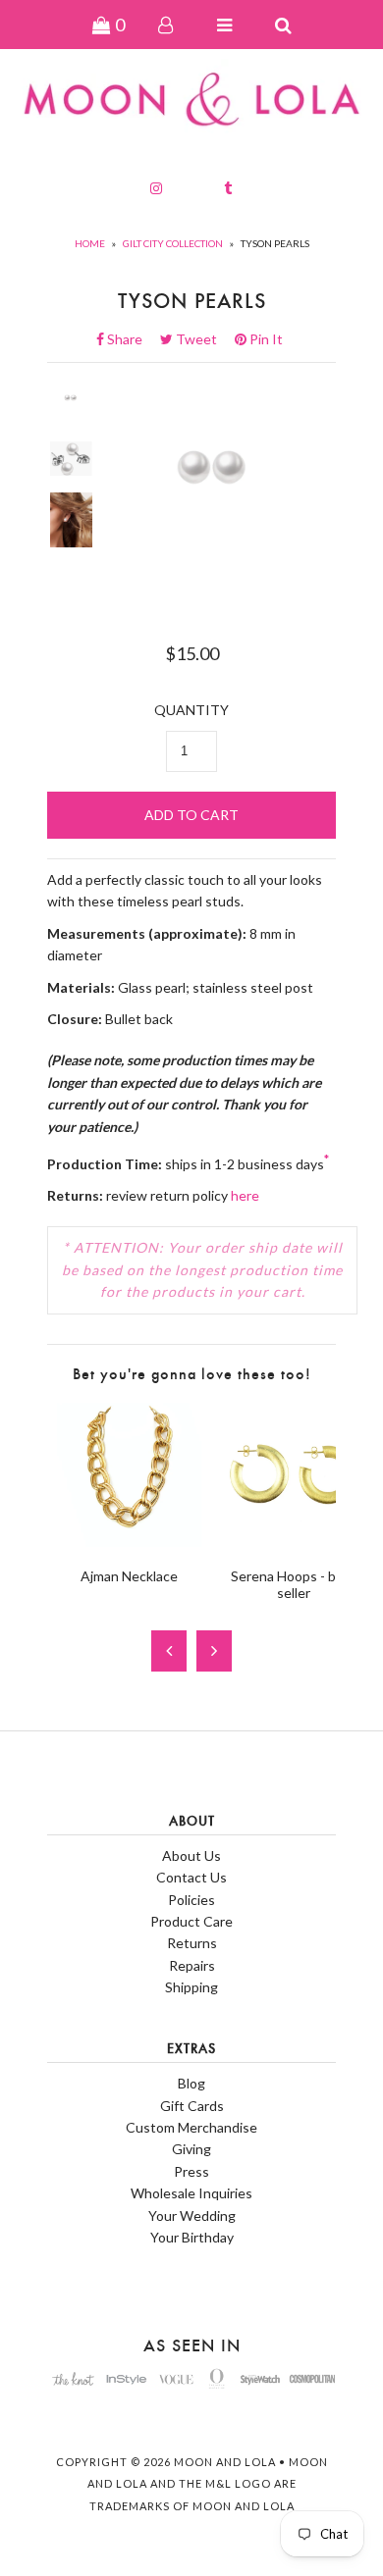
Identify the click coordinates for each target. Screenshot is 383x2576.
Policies (191, 1900)
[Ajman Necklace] (129, 1542)
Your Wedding (192, 2215)
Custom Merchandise (191, 2127)
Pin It (265, 339)
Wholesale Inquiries (191, 2193)
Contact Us (191, 1877)
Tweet (202, 339)
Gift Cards (192, 2106)
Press (191, 2171)
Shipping (191, 1987)
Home (90, 243)
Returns (192, 1943)
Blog (191, 2083)
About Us (191, 1855)
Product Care (191, 1921)
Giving (191, 2149)
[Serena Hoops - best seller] (293, 1542)
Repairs (192, 1965)
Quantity (191, 710)
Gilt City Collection (173, 243)
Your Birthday (192, 2237)
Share (131, 339)
